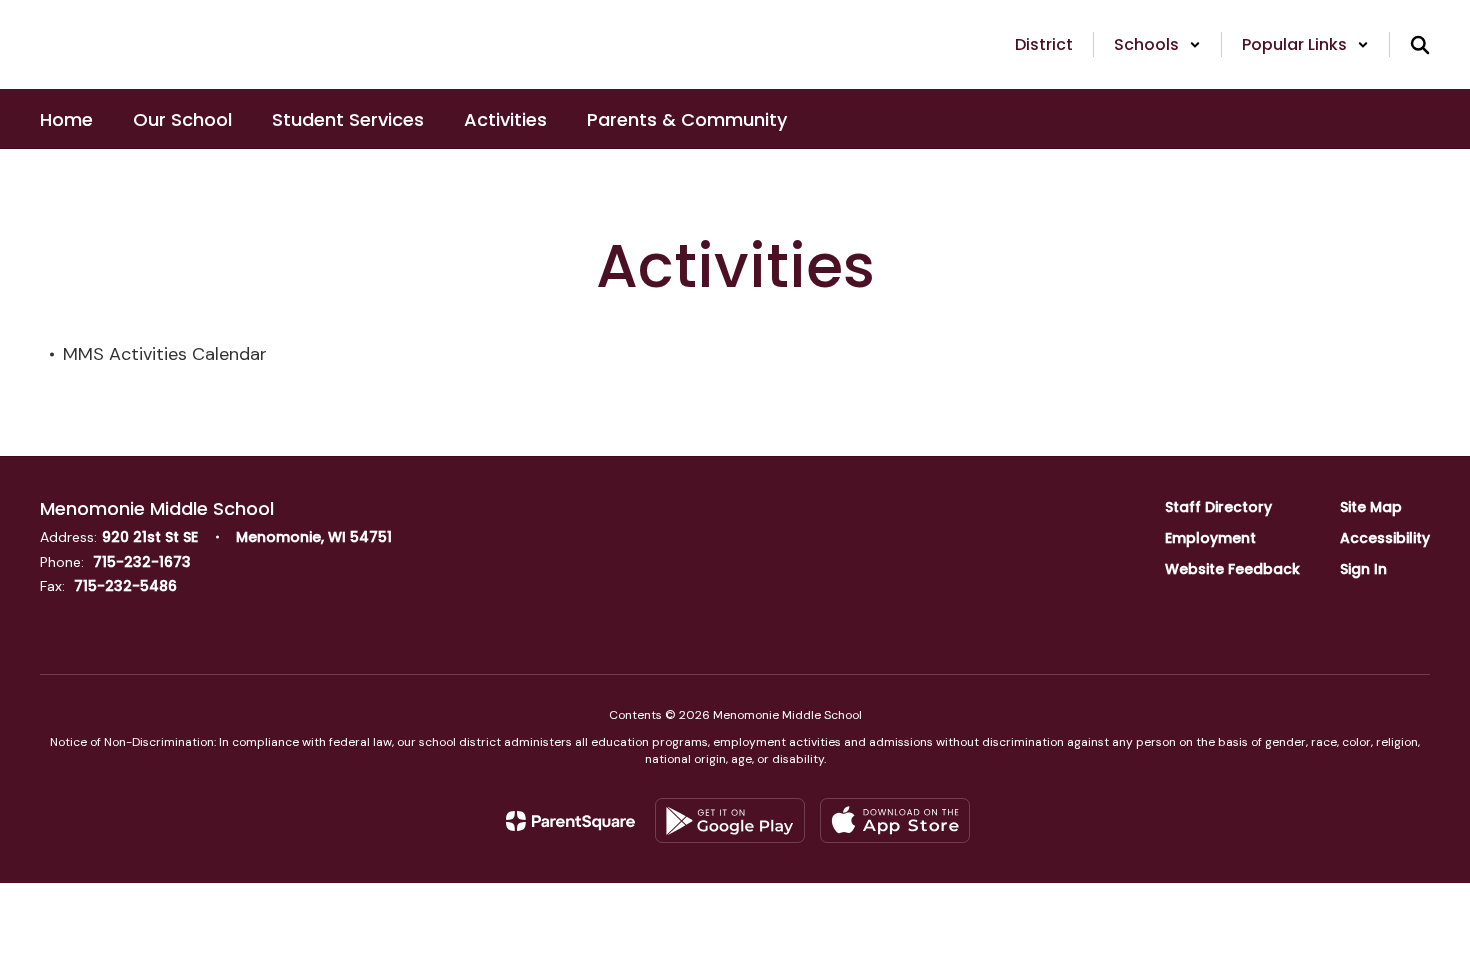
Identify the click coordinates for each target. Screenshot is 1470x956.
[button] (1157, 44)
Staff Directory (1218, 507)
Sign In (1363, 569)
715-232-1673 (142, 562)
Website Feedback (1232, 569)
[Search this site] (1420, 45)
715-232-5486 (125, 586)
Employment (1210, 538)
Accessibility (1385, 538)
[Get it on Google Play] (730, 820)
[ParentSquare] (570, 821)
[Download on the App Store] (895, 820)
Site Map (1371, 507)
